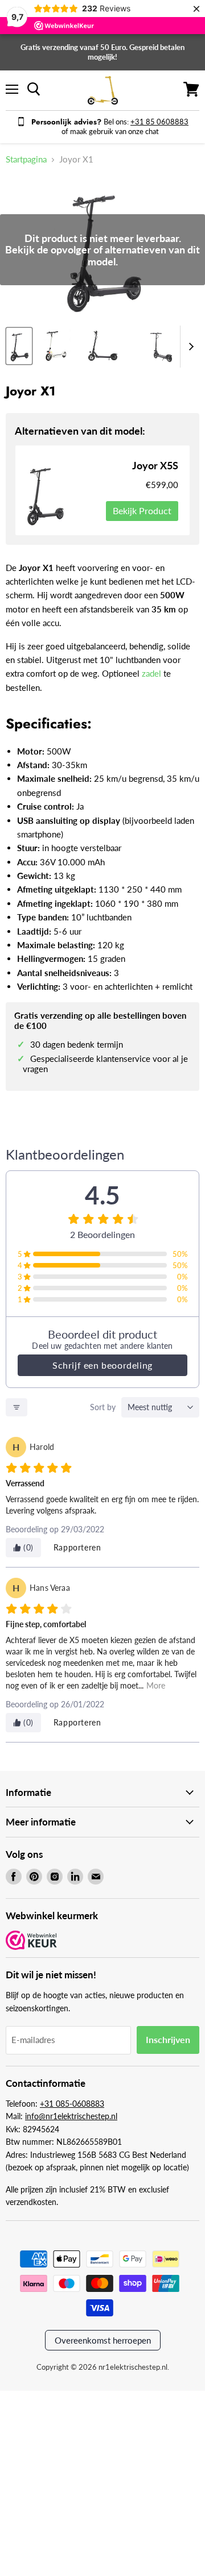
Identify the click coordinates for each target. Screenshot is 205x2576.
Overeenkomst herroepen (103, 2340)
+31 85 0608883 (159, 122)
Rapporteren (77, 1547)
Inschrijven (168, 2039)
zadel (153, 673)
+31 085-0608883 (72, 2104)
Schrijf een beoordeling (102, 1365)
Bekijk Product (142, 510)
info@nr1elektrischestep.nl (71, 2116)
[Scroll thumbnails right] (189, 347)
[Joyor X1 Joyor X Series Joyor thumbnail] (19, 346)
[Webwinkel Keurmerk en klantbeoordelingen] (31, 1941)
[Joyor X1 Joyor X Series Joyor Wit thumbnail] (54, 346)
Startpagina (26, 159)
